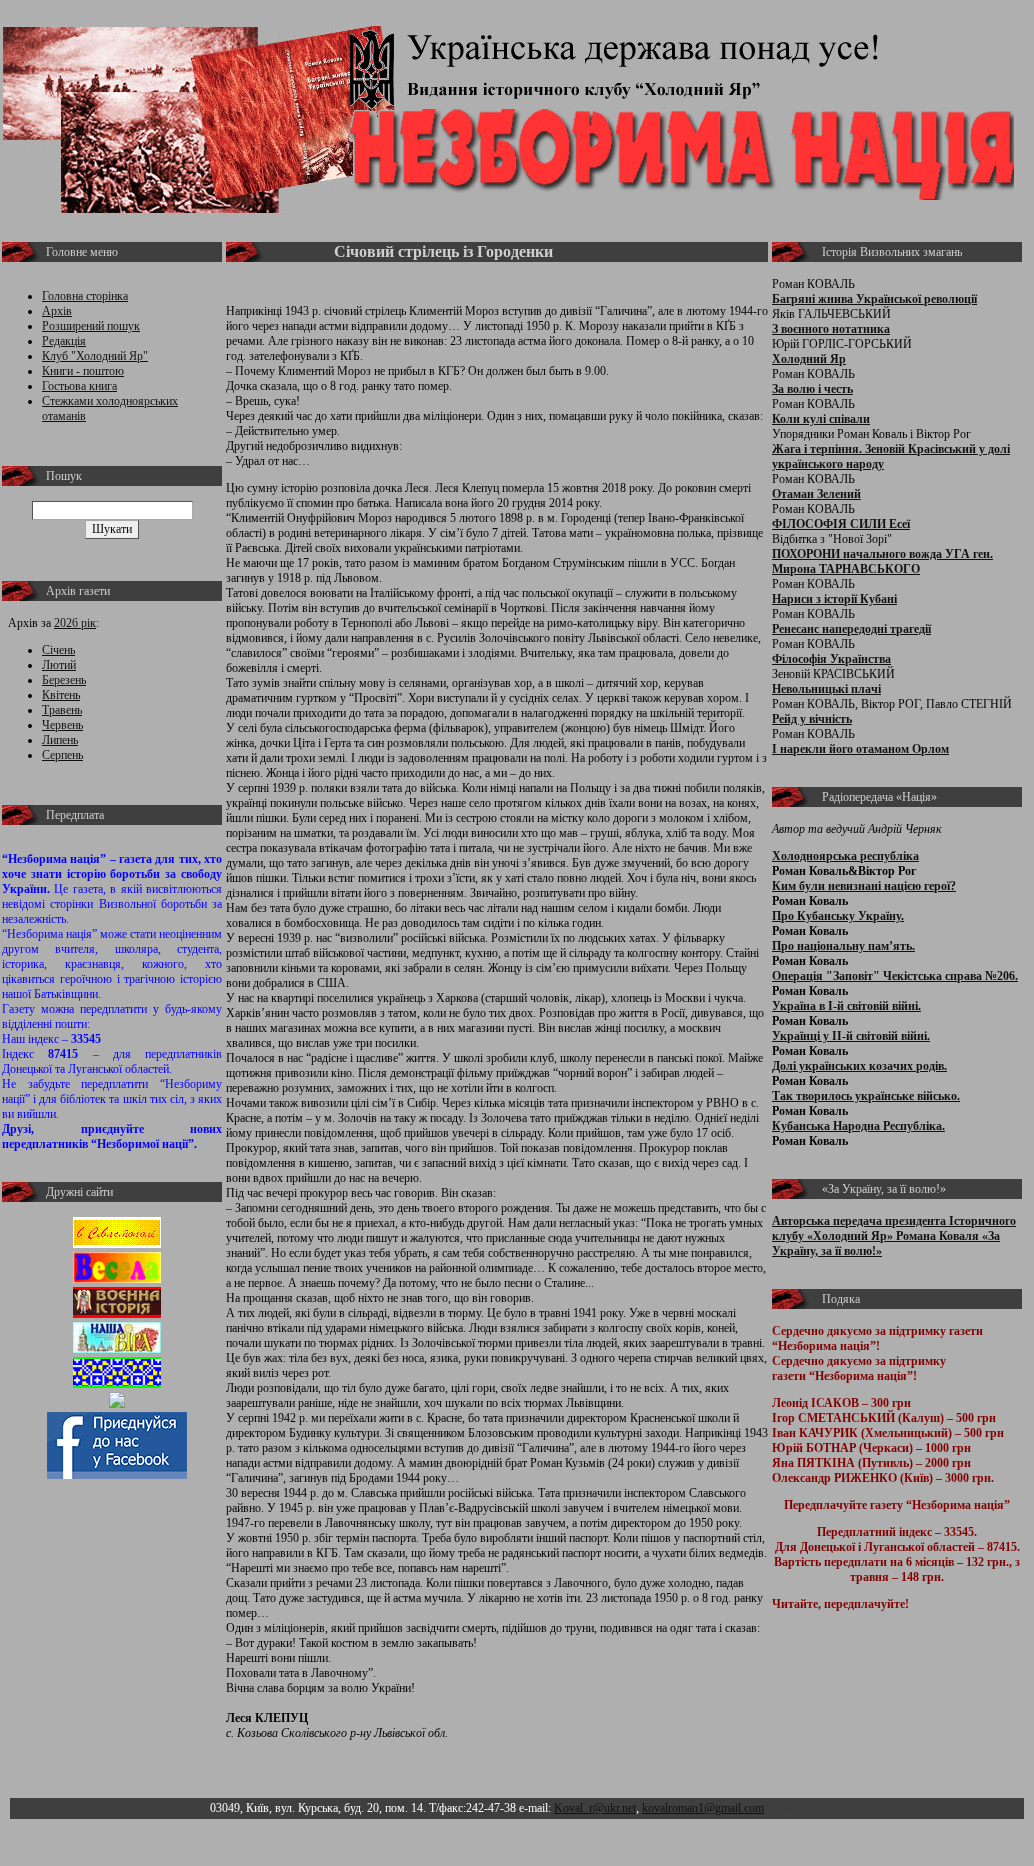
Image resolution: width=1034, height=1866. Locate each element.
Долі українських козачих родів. (859, 1066)
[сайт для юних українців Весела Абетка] (117, 1279)
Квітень (61, 695)
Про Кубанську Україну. (838, 916)
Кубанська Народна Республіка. (858, 1126)
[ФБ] (117, 1475)
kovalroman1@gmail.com (703, 1808)
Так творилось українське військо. (866, 1096)
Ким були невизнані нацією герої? (864, 886)
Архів (57, 311)
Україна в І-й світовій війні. (846, 1006)
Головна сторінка (85, 296)
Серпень (62, 755)
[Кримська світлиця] (117, 1384)
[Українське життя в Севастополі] (117, 1244)
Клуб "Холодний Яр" (95, 356)
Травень (62, 710)
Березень (64, 680)
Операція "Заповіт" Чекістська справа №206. (895, 976)
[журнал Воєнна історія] (117, 1314)
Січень (58, 650)
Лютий (59, 665)
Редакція (64, 341)
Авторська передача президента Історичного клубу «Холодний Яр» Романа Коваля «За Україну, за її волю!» (894, 1236)
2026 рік (75, 623)
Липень (60, 740)
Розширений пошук (91, 326)
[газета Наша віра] (117, 1349)
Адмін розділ (800, 1808)
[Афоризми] (117, 1404)
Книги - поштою (83, 371)
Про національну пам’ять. (843, 946)
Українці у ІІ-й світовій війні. (851, 1036)
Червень (62, 725)
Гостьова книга (79, 386)
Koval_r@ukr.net (595, 1808)
